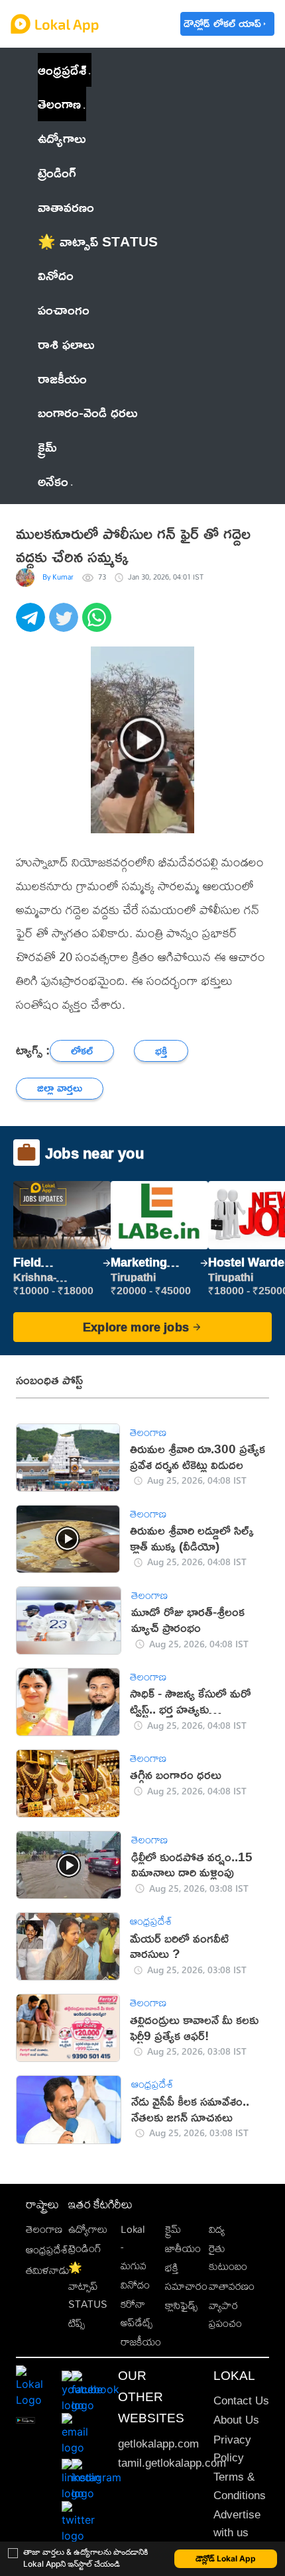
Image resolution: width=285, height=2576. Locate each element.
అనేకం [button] (53, 481)
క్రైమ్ (173, 2229)
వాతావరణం (232, 2286)
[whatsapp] (99, 625)
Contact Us (241, 2401)
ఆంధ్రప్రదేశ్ (62, 70)
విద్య (217, 2229)
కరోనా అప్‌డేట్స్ (137, 2313)
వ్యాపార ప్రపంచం (225, 2314)
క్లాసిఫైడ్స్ (181, 2305)
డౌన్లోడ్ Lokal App (226, 2558)
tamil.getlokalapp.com (172, 2463)
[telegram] (32, 625)
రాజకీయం (141, 2342)
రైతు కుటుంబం (228, 2257)
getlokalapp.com (158, 2444)
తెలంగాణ (59, 103)
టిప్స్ (77, 2323)
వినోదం (135, 2285)
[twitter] (66, 625)
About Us (236, 2420)
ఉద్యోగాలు (88, 2229)
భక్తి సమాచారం (186, 2277)
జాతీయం (183, 2248)
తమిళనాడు (48, 2270)
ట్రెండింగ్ (85, 2248)
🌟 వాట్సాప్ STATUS (88, 2286)
